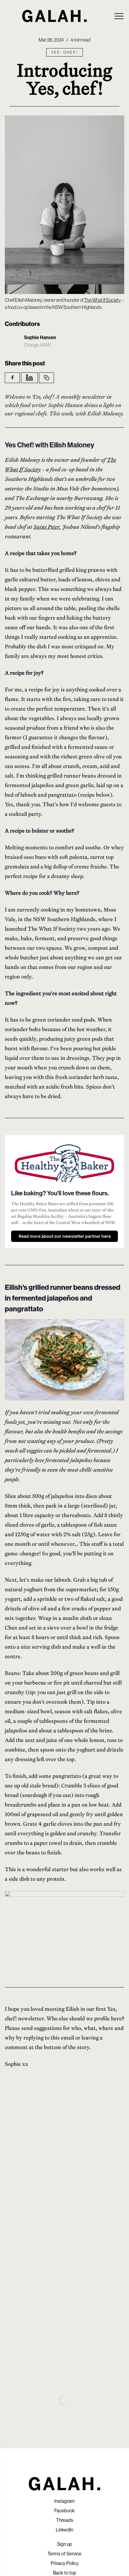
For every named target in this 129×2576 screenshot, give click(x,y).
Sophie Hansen (40, 337)
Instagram (64, 2501)
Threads (65, 2520)
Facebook (64, 2511)
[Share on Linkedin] (29, 378)
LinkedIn (64, 2530)
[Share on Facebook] (12, 378)
